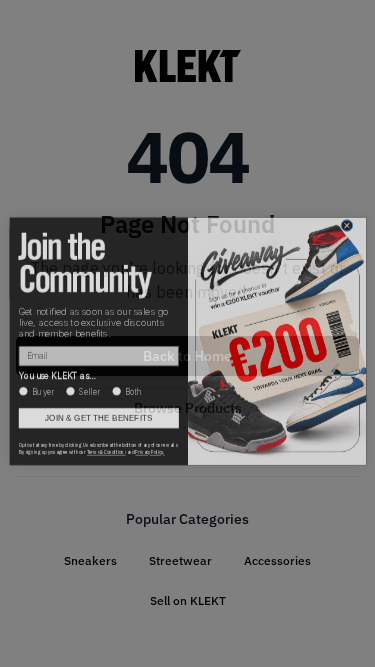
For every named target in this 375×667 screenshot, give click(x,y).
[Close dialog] (346, 218)
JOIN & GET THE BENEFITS (98, 410)
